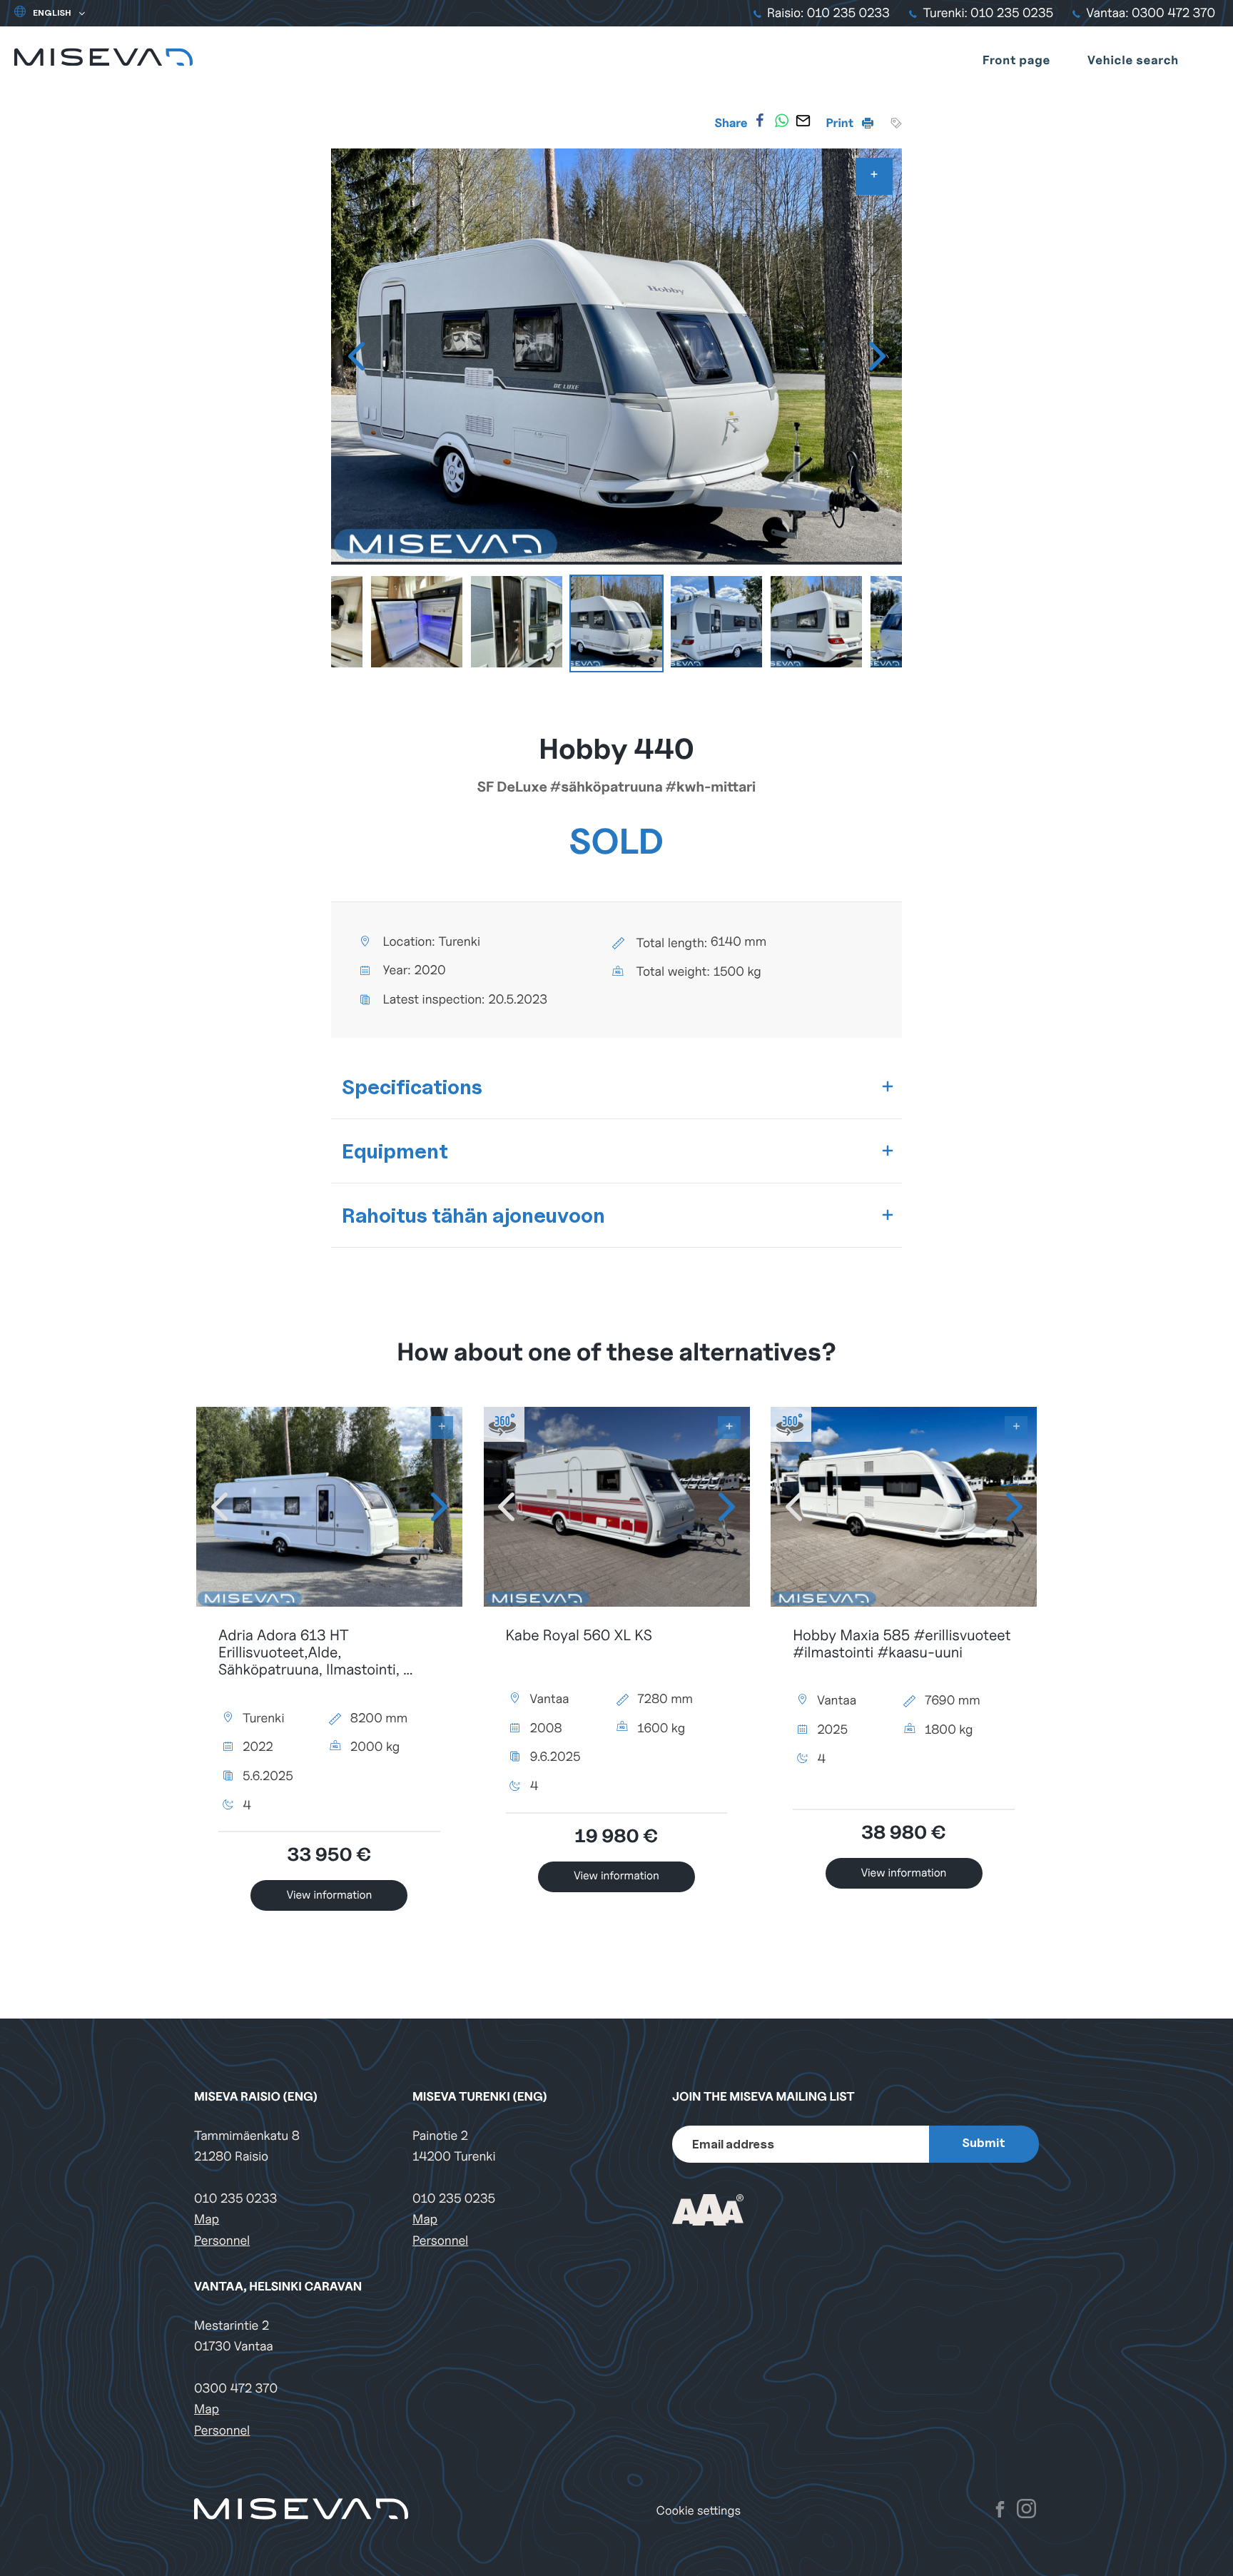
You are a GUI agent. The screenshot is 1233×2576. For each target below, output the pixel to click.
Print (841, 123)
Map (207, 2219)
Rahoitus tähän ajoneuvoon (473, 1215)
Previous (356, 356)
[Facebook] (760, 121)
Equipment (395, 1151)
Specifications (412, 1087)
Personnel (222, 2241)
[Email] (803, 121)
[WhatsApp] (781, 121)
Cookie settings (699, 2511)
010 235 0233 (235, 2199)
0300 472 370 (236, 2389)
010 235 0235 (454, 2199)
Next (877, 356)
